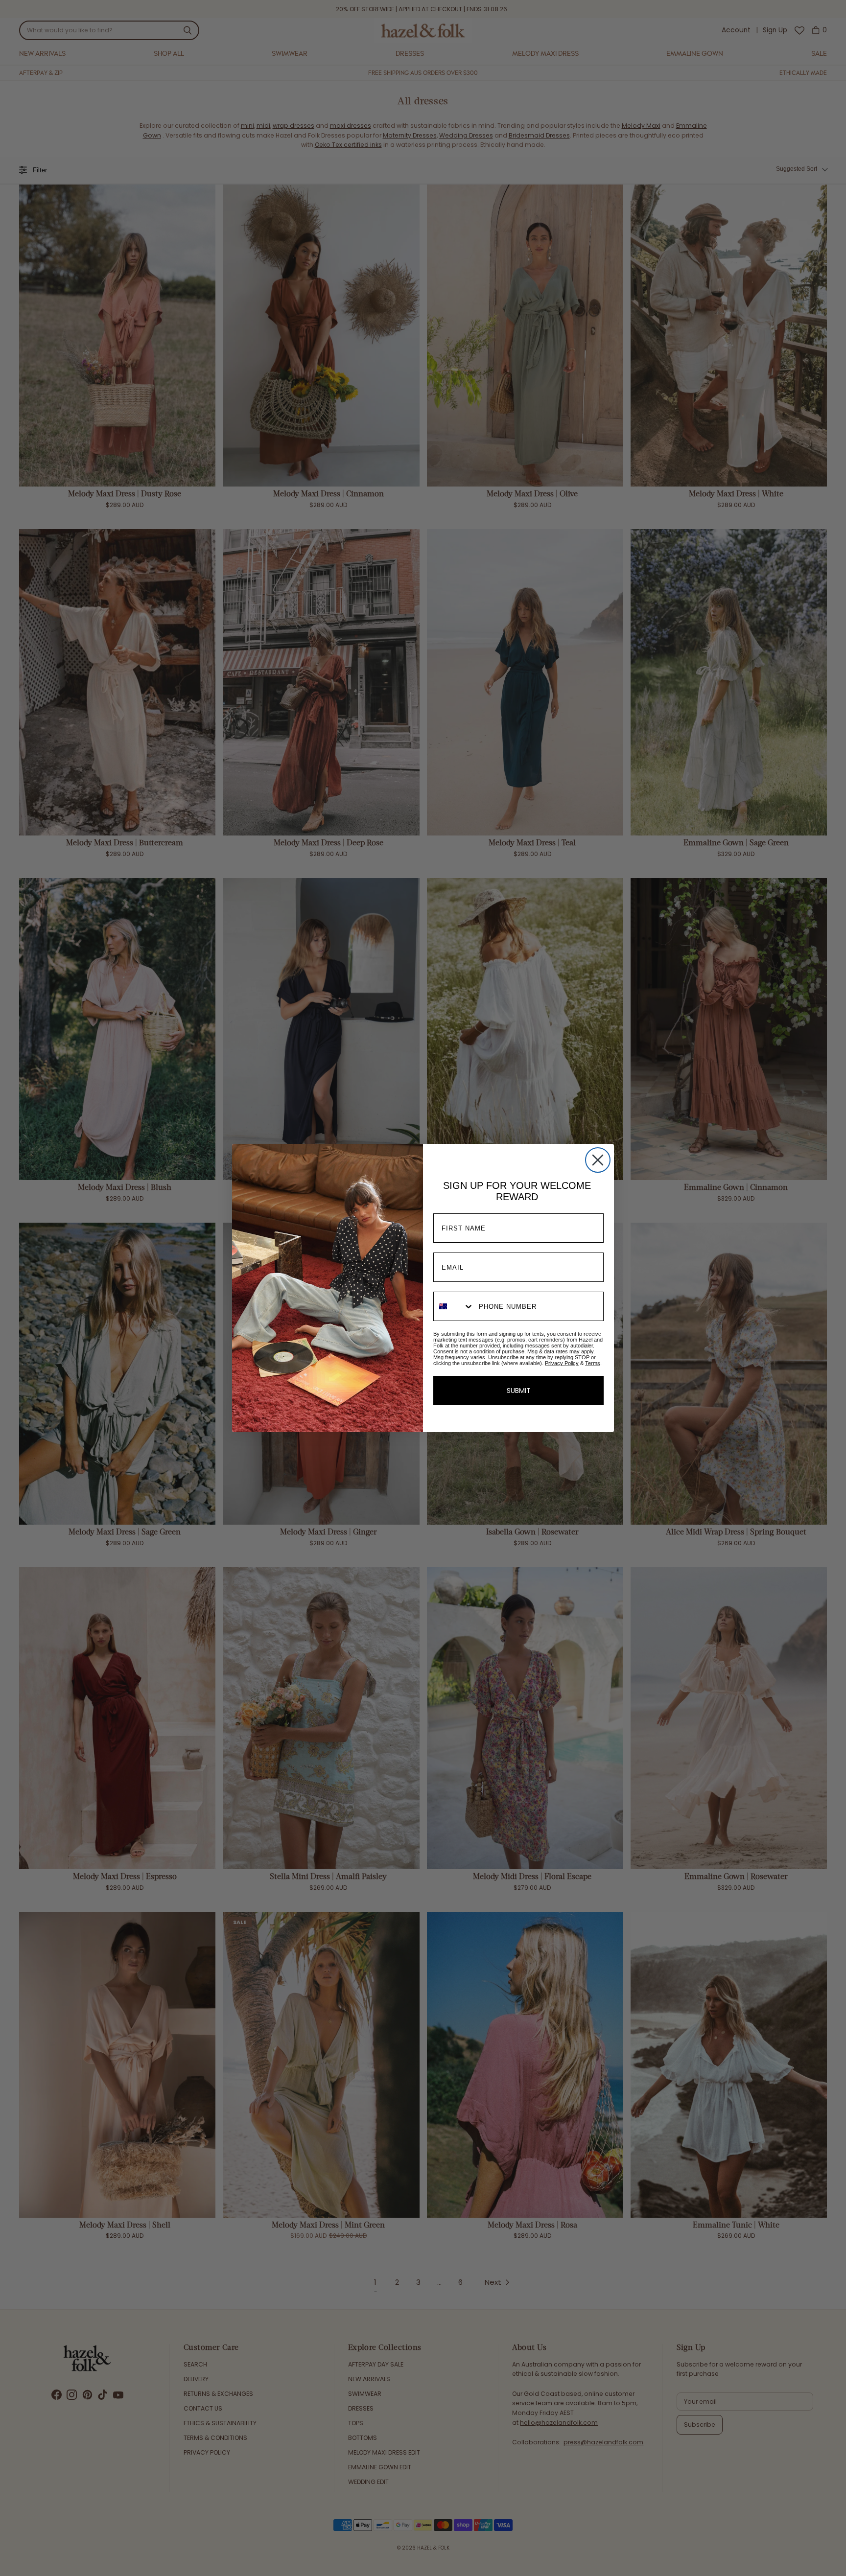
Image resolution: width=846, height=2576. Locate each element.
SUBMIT (519, 1391)
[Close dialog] (598, 1160)
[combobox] (454, 1306)
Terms (593, 1363)
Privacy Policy (562, 1363)
